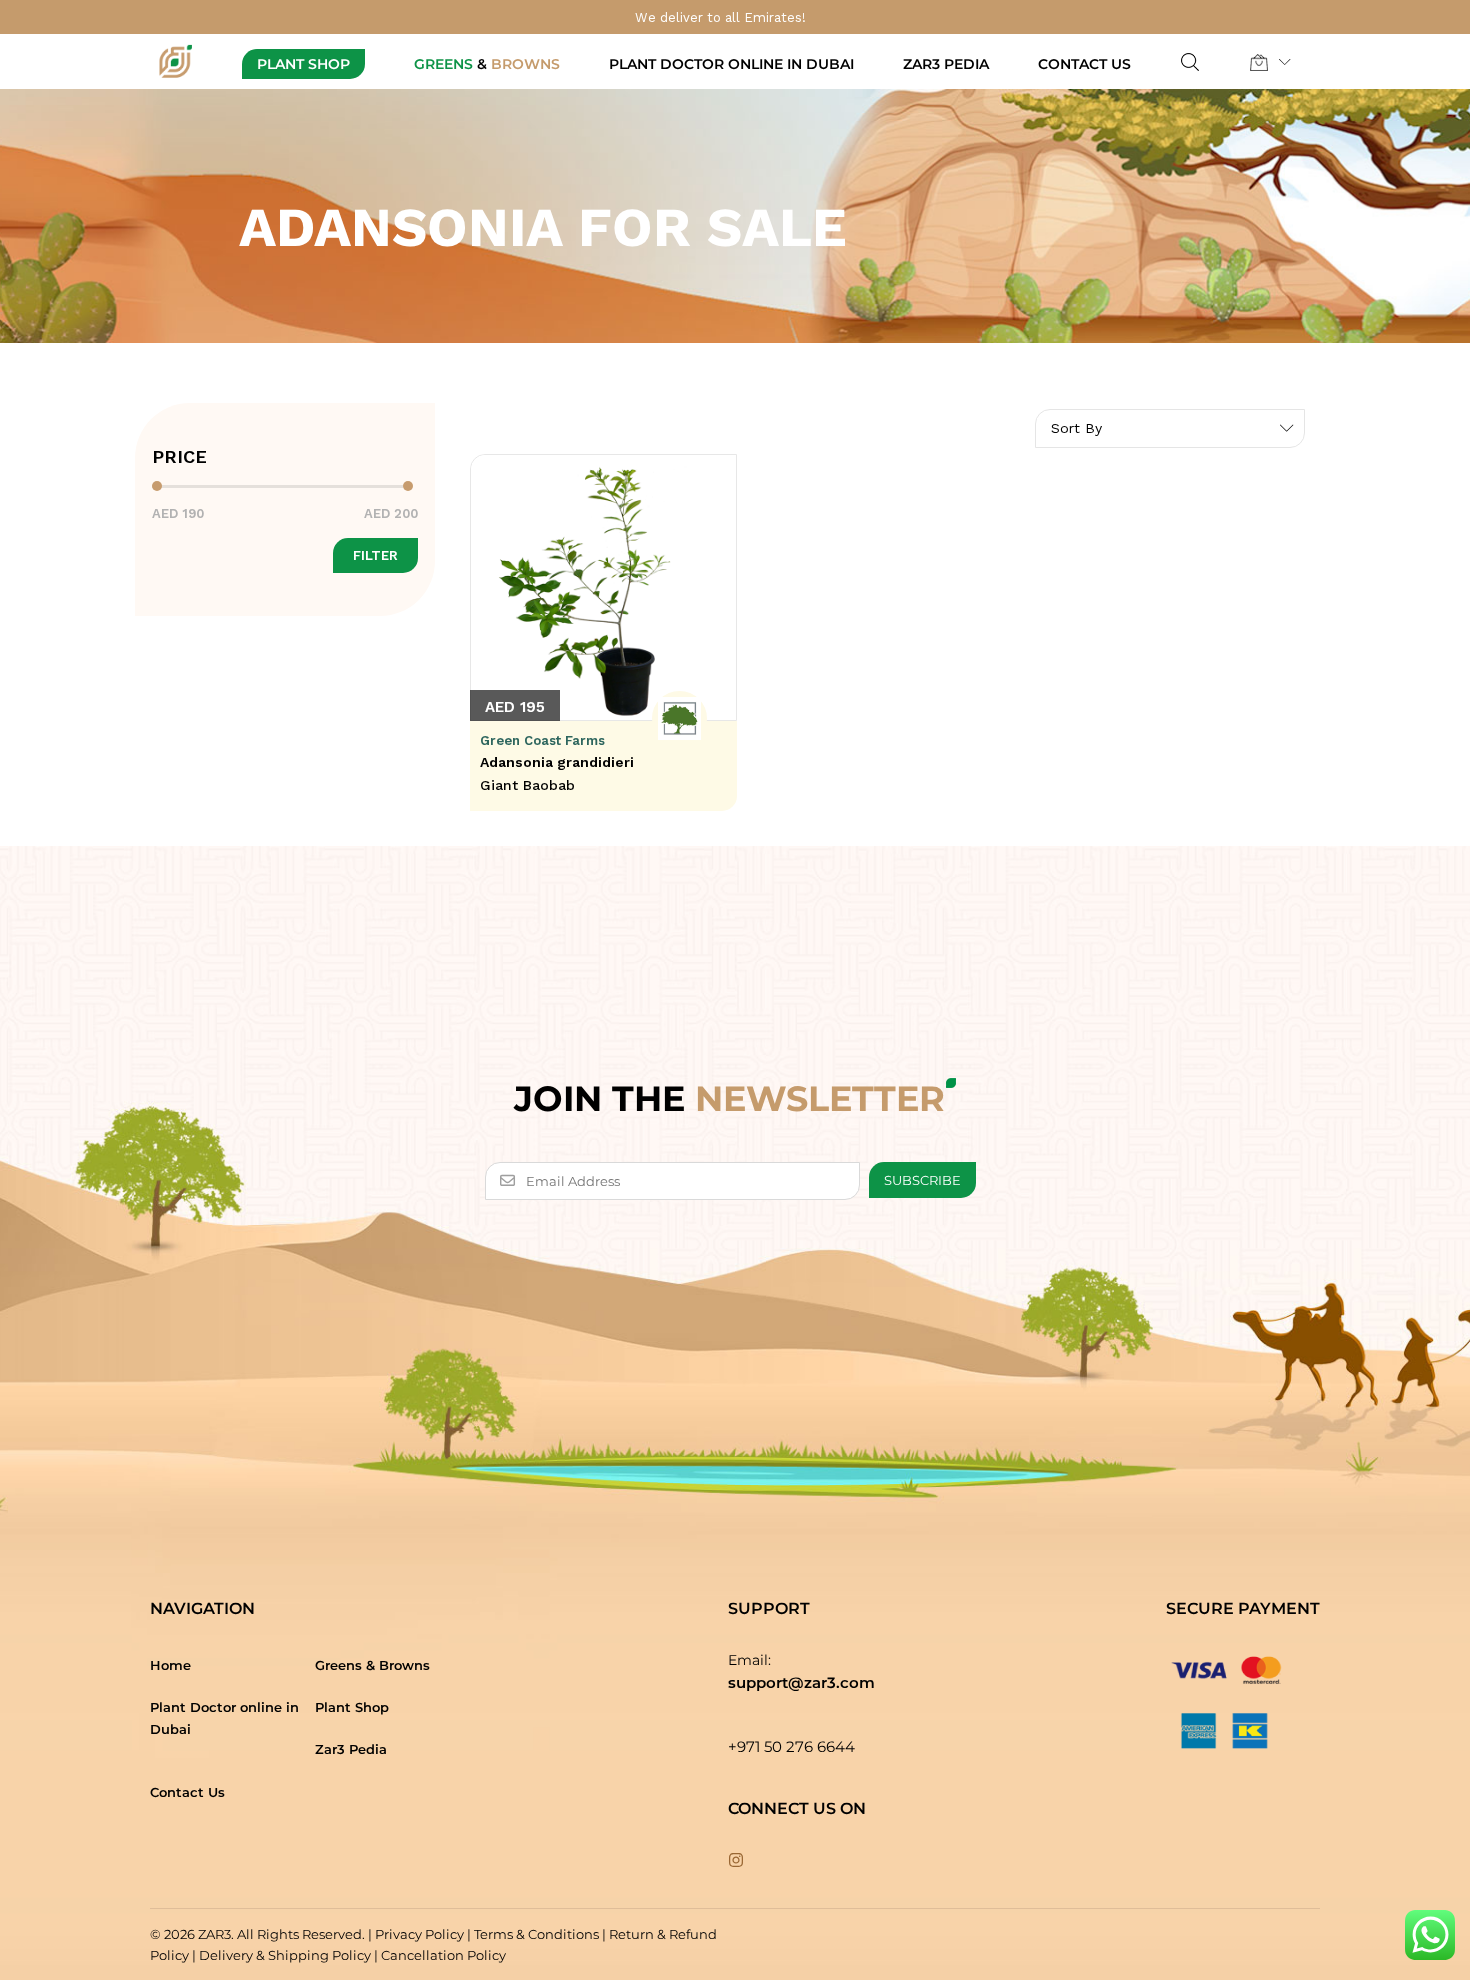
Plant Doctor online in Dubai (731, 64)
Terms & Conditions (536, 1934)
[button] (1259, 62)
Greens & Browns (372, 1665)
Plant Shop (303, 64)
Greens (487, 64)
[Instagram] (736, 1861)
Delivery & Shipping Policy (285, 1955)
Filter (375, 555)
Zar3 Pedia (946, 64)
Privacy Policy (419, 1934)
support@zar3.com (801, 1682)
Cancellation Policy (443, 1955)
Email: (749, 1660)
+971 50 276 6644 (791, 1746)
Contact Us (1084, 64)
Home (170, 1665)
